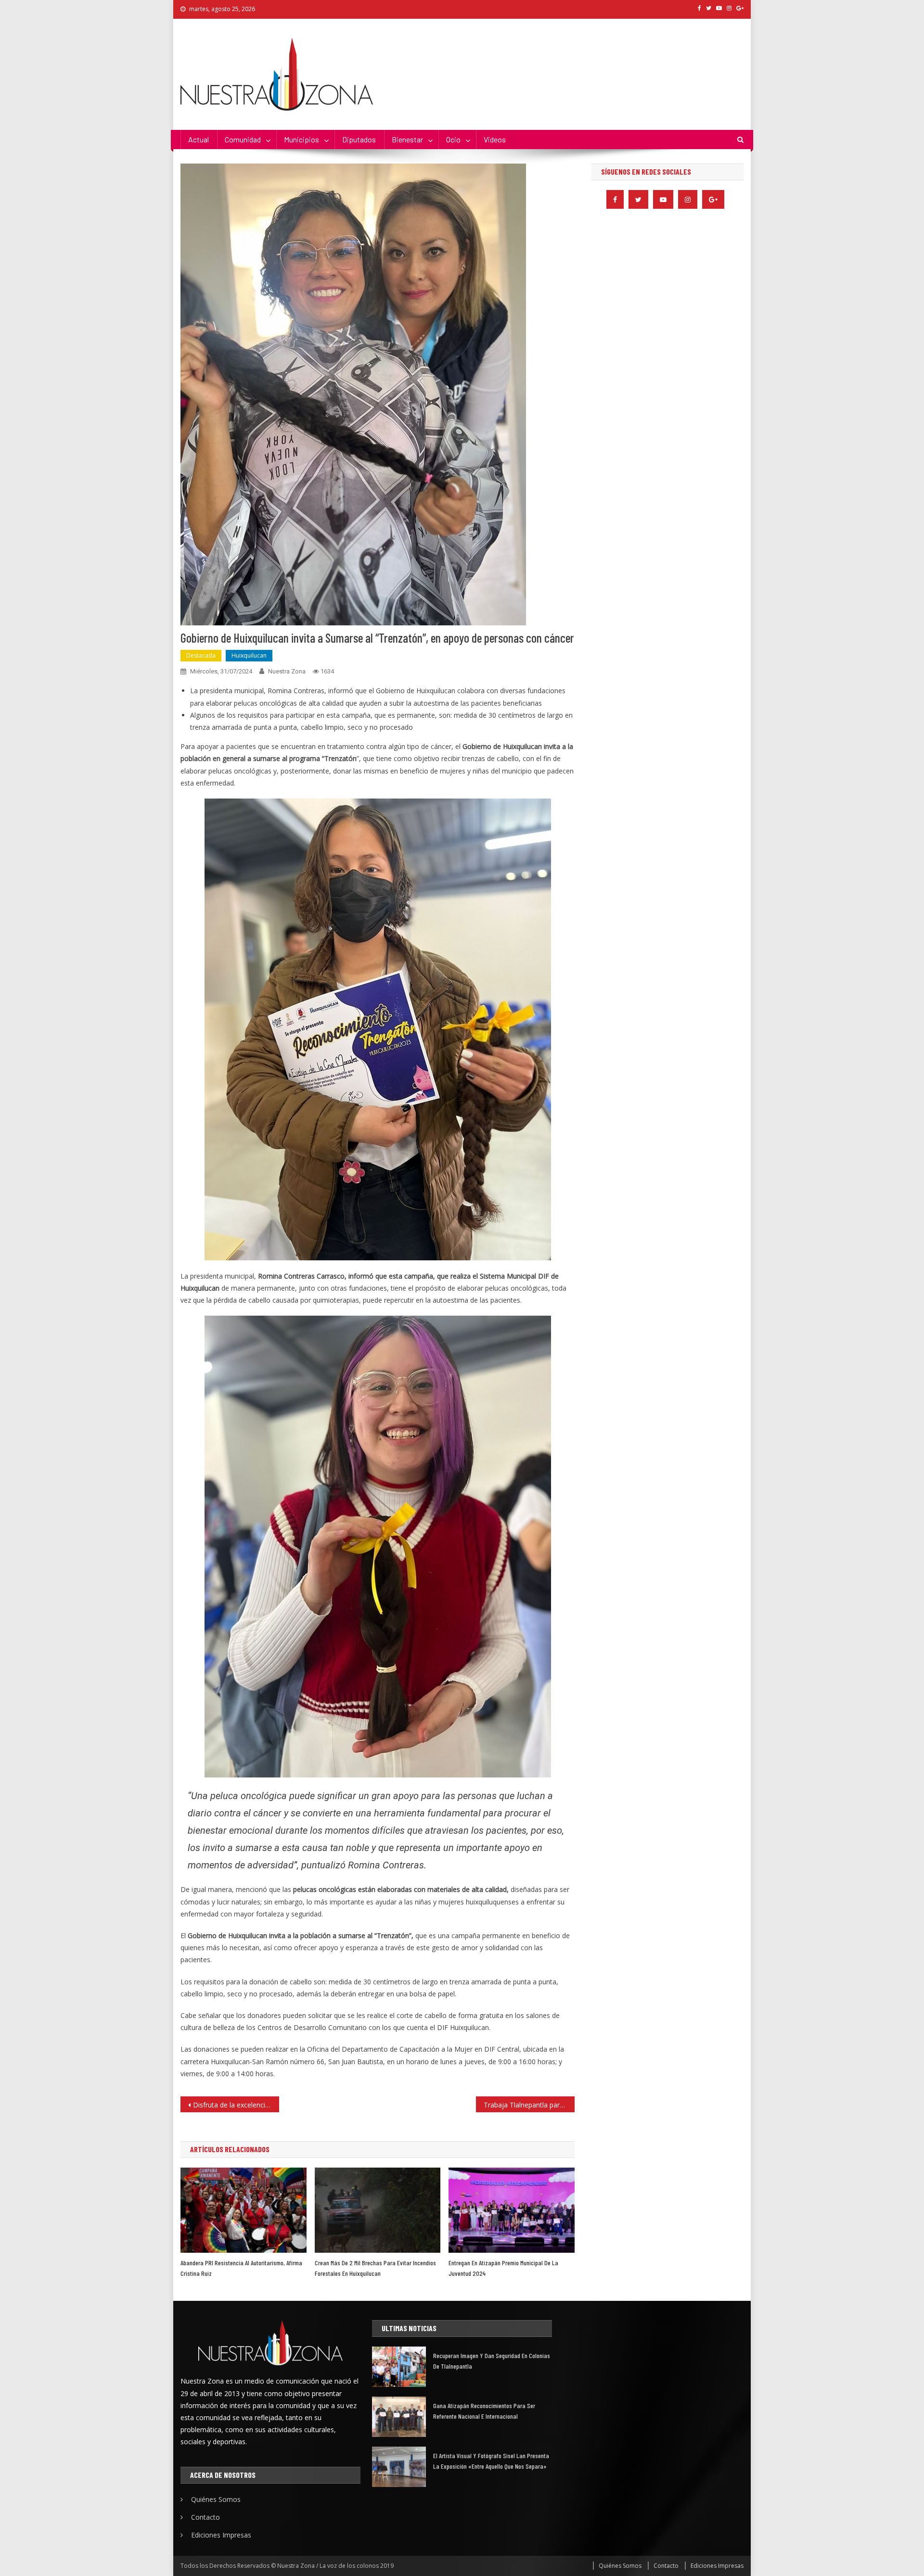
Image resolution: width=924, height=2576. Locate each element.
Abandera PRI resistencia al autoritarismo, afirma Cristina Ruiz (241, 2268)
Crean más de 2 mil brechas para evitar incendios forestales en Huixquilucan (375, 2268)
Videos (495, 139)
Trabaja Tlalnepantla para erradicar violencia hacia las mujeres (529, 2105)
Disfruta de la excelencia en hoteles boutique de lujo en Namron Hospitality (236, 2105)
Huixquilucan (249, 655)
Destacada (201, 655)
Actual (199, 139)
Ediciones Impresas (221, 2535)
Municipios (302, 139)
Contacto (205, 2517)
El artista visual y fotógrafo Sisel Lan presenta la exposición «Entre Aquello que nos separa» (491, 2461)
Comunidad (243, 139)
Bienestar (407, 139)
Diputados (359, 139)
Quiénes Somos (216, 2499)
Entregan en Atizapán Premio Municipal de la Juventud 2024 (503, 2268)
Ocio (453, 139)
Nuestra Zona (287, 671)
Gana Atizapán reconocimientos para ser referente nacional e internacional (484, 2411)
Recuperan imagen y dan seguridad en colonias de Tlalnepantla (492, 2361)
